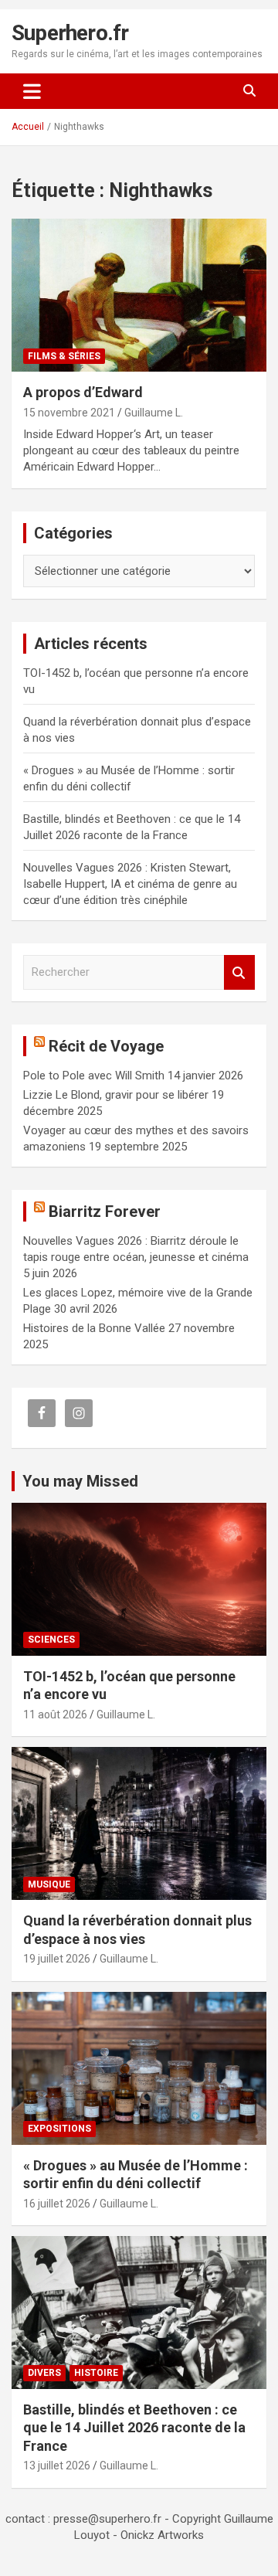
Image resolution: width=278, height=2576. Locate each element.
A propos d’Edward (83, 392)
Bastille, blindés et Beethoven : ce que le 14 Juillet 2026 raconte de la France (134, 2428)
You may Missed (80, 1481)
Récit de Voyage (106, 1046)
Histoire (96, 2373)
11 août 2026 (55, 1715)
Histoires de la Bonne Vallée (94, 1328)
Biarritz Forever (105, 1212)
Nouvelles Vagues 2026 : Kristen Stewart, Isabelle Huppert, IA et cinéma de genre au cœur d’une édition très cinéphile (130, 884)
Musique (49, 1884)
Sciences (51, 1640)
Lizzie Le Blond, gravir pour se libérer (116, 1095)
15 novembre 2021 (69, 413)
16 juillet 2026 (57, 2204)
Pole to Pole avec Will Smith (94, 1076)
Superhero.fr (70, 33)
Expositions (59, 2129)
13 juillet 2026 (57, 2466)
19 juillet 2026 (57, 1959)
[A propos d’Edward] (139, 296)
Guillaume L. (154, 413)
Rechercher (239, 972)
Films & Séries (64, 356)
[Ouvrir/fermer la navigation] (32, 91)
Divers (44, 2373)
